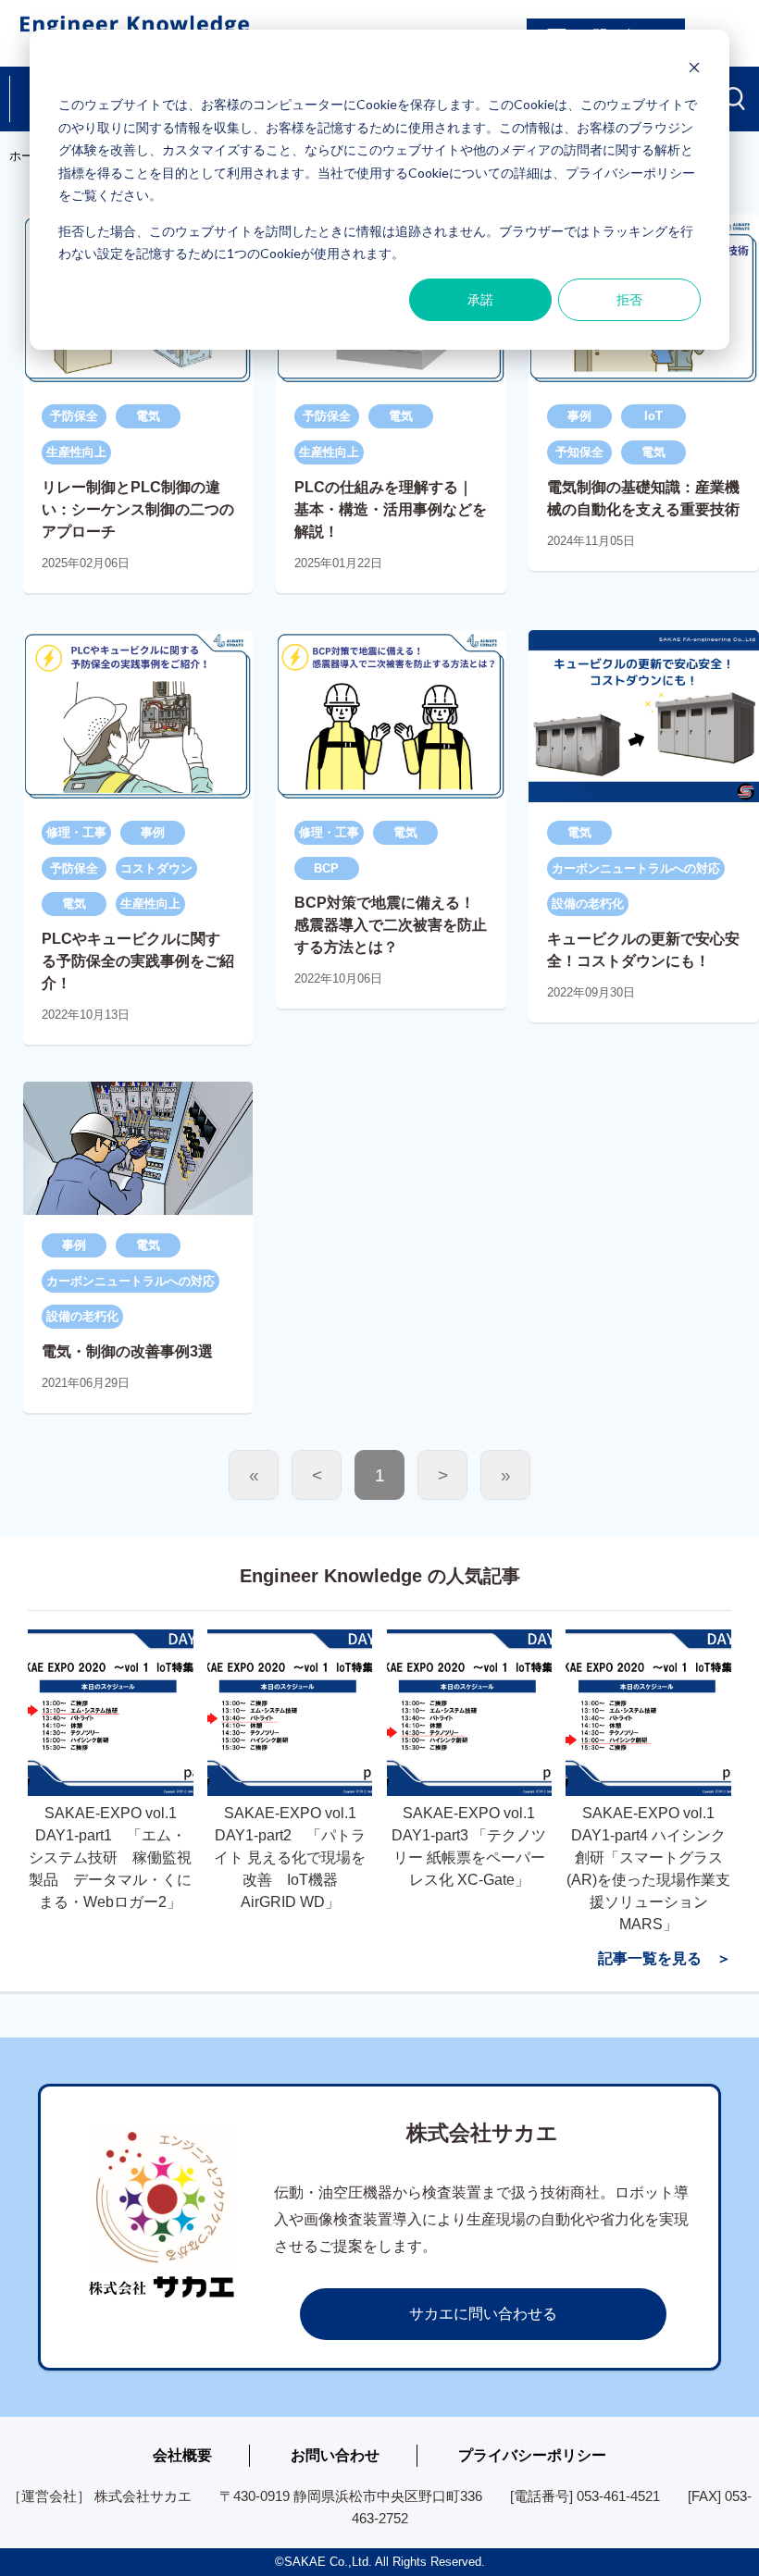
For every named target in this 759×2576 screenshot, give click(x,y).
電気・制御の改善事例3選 (127, 1351)
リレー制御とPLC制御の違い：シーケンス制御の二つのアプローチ (138, 509)
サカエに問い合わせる (483, 2314)
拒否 (629, 299)
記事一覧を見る (650, 1958)
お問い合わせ (335, 2455)
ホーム (27, 156)
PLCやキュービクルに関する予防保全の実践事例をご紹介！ (138, 961)
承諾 (480, 299)
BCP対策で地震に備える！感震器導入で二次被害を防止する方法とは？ (391, 925)
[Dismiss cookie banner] (694, 70)
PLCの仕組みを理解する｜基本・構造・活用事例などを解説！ (391, 509)
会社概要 (182, 2455)
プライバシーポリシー (532, 2455)
